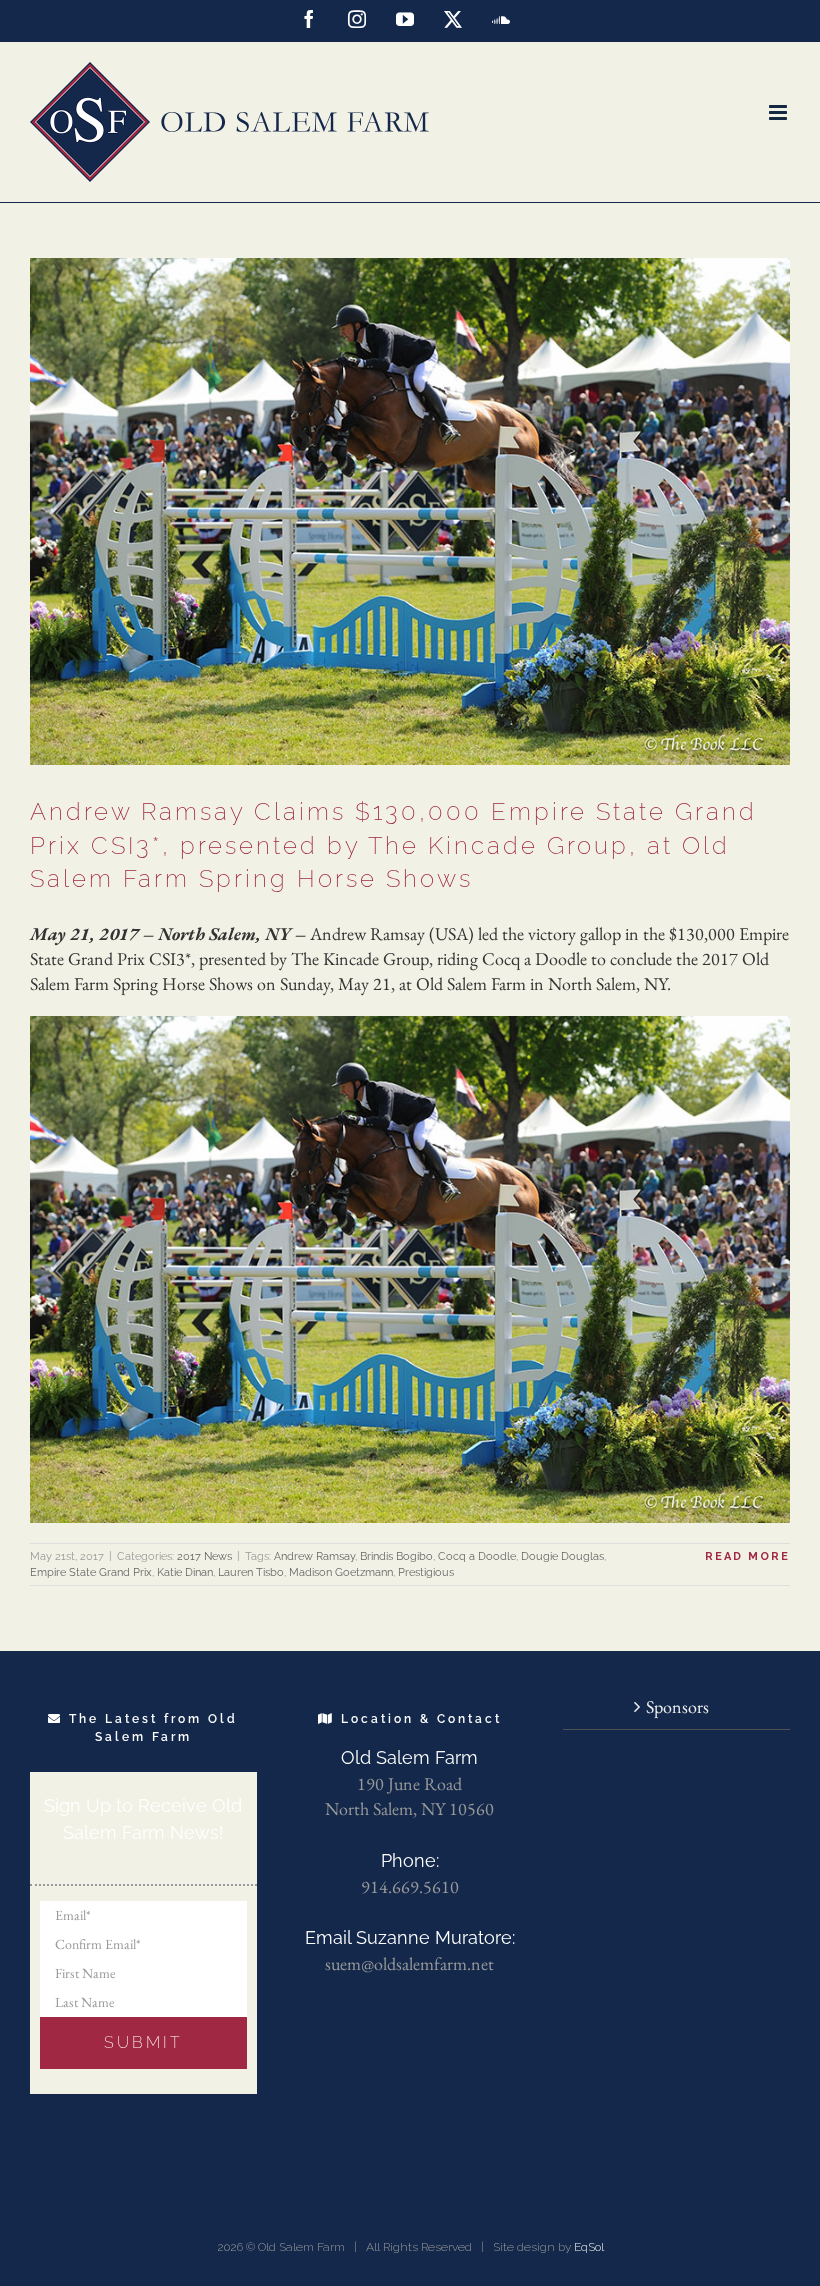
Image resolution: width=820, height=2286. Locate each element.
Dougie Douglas (562, 1556)
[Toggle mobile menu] (779, 112)
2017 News (204, 1556)
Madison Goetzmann (341, 1572)
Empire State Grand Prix (91, 1572)
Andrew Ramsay (314, 1556)
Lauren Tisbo (251, 1572)
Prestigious (426, 1572)
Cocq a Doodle (477, 1556)
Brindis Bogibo (396, 1556)
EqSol (589, 2247)
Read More (747, 1556)
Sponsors (677, 1706)
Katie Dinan (185, 1572)
